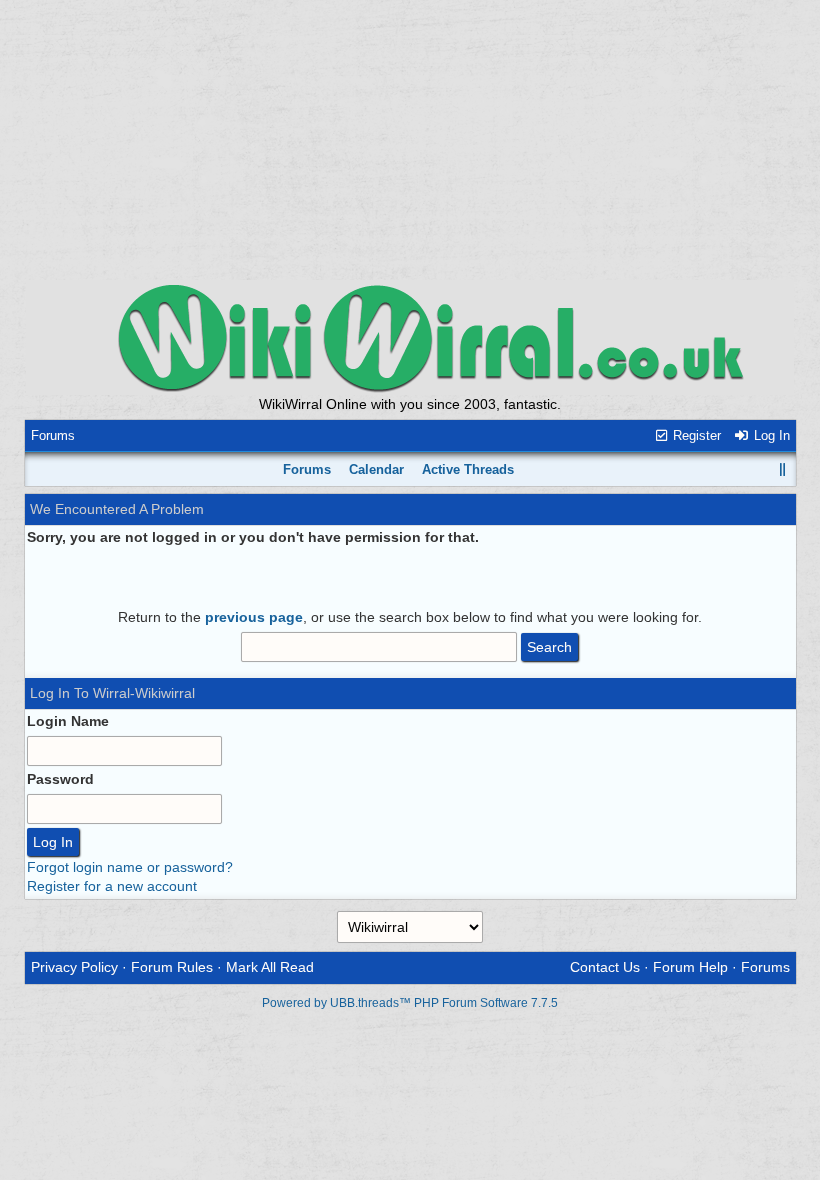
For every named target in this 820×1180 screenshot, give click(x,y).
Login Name (68, 721)
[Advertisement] (410, 140)
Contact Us (605, 967)
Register (695, 435)
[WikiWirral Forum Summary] (410, 337)
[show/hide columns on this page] (782, 469)
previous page (254, 617)
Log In (769, 435)
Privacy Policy (74, 967)
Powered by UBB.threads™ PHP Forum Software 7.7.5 (410, 1003)
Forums (53, 435)
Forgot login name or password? (130, 867)
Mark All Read (270, 967)
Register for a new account (112, 886)
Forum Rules (172, 967)
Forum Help (690, 967)
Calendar (376, 469)
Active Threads (468, 469)
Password (60, 779)
